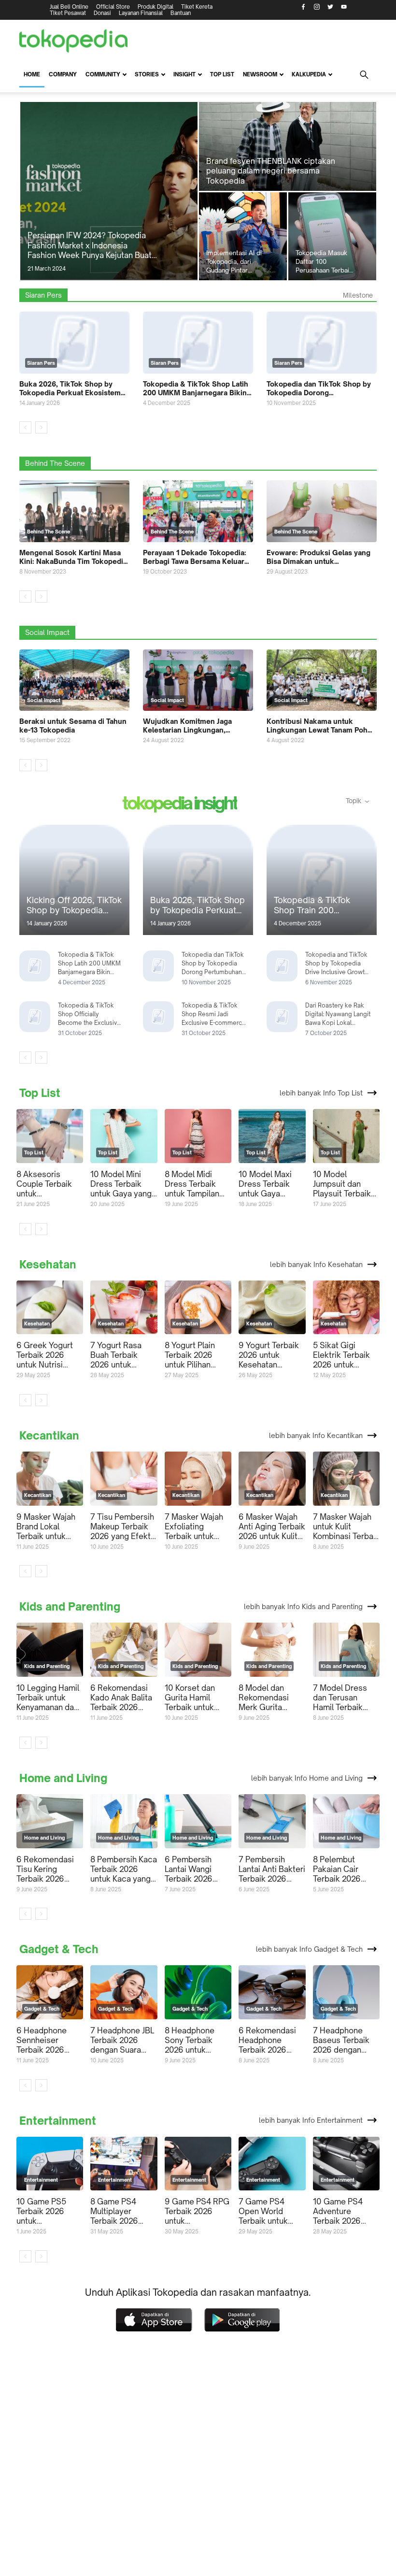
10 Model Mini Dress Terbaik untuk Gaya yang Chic (121, 1184)
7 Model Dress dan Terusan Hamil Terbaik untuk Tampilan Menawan (340, 1698)
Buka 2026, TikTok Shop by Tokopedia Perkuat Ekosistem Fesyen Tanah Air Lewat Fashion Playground (74, 389)
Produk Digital (156, 7)
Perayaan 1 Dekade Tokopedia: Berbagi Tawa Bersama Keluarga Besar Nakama (198, 557)
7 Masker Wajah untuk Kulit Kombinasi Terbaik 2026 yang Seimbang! (346, 1526)
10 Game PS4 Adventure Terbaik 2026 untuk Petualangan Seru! (346, 2211)
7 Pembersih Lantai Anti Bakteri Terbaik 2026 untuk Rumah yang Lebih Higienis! (272, 1869)
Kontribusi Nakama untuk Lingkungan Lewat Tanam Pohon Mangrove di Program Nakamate (321, 726)
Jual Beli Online (69, 7)
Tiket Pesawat (68, 13)
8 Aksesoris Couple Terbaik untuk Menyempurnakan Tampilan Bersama (49, 1184)
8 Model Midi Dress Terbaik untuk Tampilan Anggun (192, 1184)
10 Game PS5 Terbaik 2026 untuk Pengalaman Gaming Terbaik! (46, 2211)
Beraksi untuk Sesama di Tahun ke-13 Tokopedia (73, 726)
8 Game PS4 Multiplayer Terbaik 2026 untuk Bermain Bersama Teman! (121, 2211)
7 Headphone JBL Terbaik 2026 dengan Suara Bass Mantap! (122, 2040)
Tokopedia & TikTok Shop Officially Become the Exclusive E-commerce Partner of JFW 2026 (91, 1015)
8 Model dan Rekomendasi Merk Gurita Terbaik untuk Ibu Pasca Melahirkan (271, 1698)
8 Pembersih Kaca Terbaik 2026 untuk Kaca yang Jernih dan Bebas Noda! (124, 1869)
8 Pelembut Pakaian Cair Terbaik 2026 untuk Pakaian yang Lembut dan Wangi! (344, 1869)
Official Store (113, 7)
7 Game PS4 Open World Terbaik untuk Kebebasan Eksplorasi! (263, 2211)
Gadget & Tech (59, 1949)
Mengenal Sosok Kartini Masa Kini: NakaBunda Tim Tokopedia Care (73, 557)
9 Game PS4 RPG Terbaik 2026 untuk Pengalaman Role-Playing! (198, 2211)
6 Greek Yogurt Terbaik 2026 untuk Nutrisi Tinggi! (45, 1355)
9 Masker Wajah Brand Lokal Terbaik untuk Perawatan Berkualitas (46, 1526)
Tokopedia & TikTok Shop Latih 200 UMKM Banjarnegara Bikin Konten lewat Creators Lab (196, 389)
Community (103, 74)
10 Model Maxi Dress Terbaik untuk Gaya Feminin (265, 1184)
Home (32, 74)
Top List (222, 74)
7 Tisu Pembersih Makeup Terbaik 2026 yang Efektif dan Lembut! (123, 1526)
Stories (147, 74)
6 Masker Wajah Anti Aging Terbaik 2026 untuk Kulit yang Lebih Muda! (272, 1526)
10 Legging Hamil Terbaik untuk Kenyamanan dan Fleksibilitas (48, 1698)
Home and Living (63, 1778)
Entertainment (58, 2121)
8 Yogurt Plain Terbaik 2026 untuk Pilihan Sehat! (190, 1355)
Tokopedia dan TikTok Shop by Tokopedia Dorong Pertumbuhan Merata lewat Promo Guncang (319, 389)
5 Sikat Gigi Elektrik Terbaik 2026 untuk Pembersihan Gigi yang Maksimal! (346, 1355)
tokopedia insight (180, 804)
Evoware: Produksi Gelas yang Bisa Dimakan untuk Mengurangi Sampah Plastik (318, 557)
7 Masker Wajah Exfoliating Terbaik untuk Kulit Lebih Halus (195, 1526)
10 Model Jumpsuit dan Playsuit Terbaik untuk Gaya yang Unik (344, 1184)
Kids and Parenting (70, 1607)
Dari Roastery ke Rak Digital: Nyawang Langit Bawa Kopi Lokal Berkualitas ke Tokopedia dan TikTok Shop (338, 1015)
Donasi (102, 13)
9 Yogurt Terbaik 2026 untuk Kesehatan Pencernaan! (269, 1355)
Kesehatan (48, 1265)
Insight (184, 74)
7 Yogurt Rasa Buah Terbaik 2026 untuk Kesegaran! (116, 1355)
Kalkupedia (309, 74)
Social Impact (47, 632)
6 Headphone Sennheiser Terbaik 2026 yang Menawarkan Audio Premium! (50, 2040)
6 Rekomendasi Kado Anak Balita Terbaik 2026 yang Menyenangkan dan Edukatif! (121, 1698)
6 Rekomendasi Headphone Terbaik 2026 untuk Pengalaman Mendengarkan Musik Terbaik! (267, 2040)
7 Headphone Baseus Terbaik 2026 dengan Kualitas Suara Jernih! (341, 2040)
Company (63, 74)
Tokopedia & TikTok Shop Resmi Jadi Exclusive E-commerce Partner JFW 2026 (214, 1015)
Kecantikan (49, 1436)
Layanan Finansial (141, 13)
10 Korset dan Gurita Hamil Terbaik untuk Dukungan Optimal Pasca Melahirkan (191, 1698)
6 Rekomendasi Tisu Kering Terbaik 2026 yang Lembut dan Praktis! (48, 1869)
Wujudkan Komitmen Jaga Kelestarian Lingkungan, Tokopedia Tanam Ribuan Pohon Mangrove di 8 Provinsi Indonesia (197, 726)
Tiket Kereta (197, 7)
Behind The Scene (55, 463)
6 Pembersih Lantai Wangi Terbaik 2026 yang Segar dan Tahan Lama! (193, 1869)
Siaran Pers (43, 295)
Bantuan (181, 13)
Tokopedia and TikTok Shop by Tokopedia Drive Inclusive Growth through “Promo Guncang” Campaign (337, 964)
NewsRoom (260, 74)
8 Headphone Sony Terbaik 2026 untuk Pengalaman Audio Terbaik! (191, 2040)
